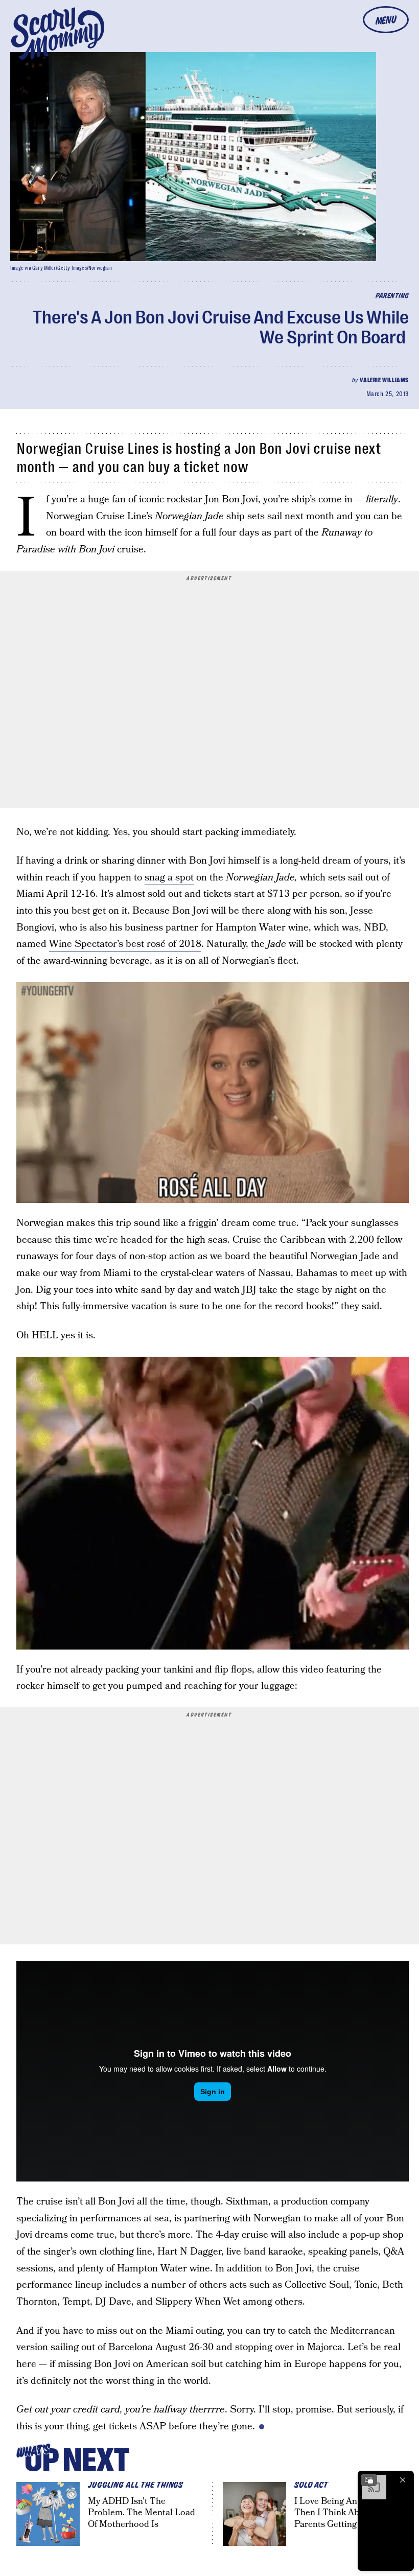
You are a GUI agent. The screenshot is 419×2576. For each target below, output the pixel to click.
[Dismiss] (403, 2480)
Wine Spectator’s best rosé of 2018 (125, 944)
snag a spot (169, 878)
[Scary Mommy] (58, 33)
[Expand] (369, 2480)
